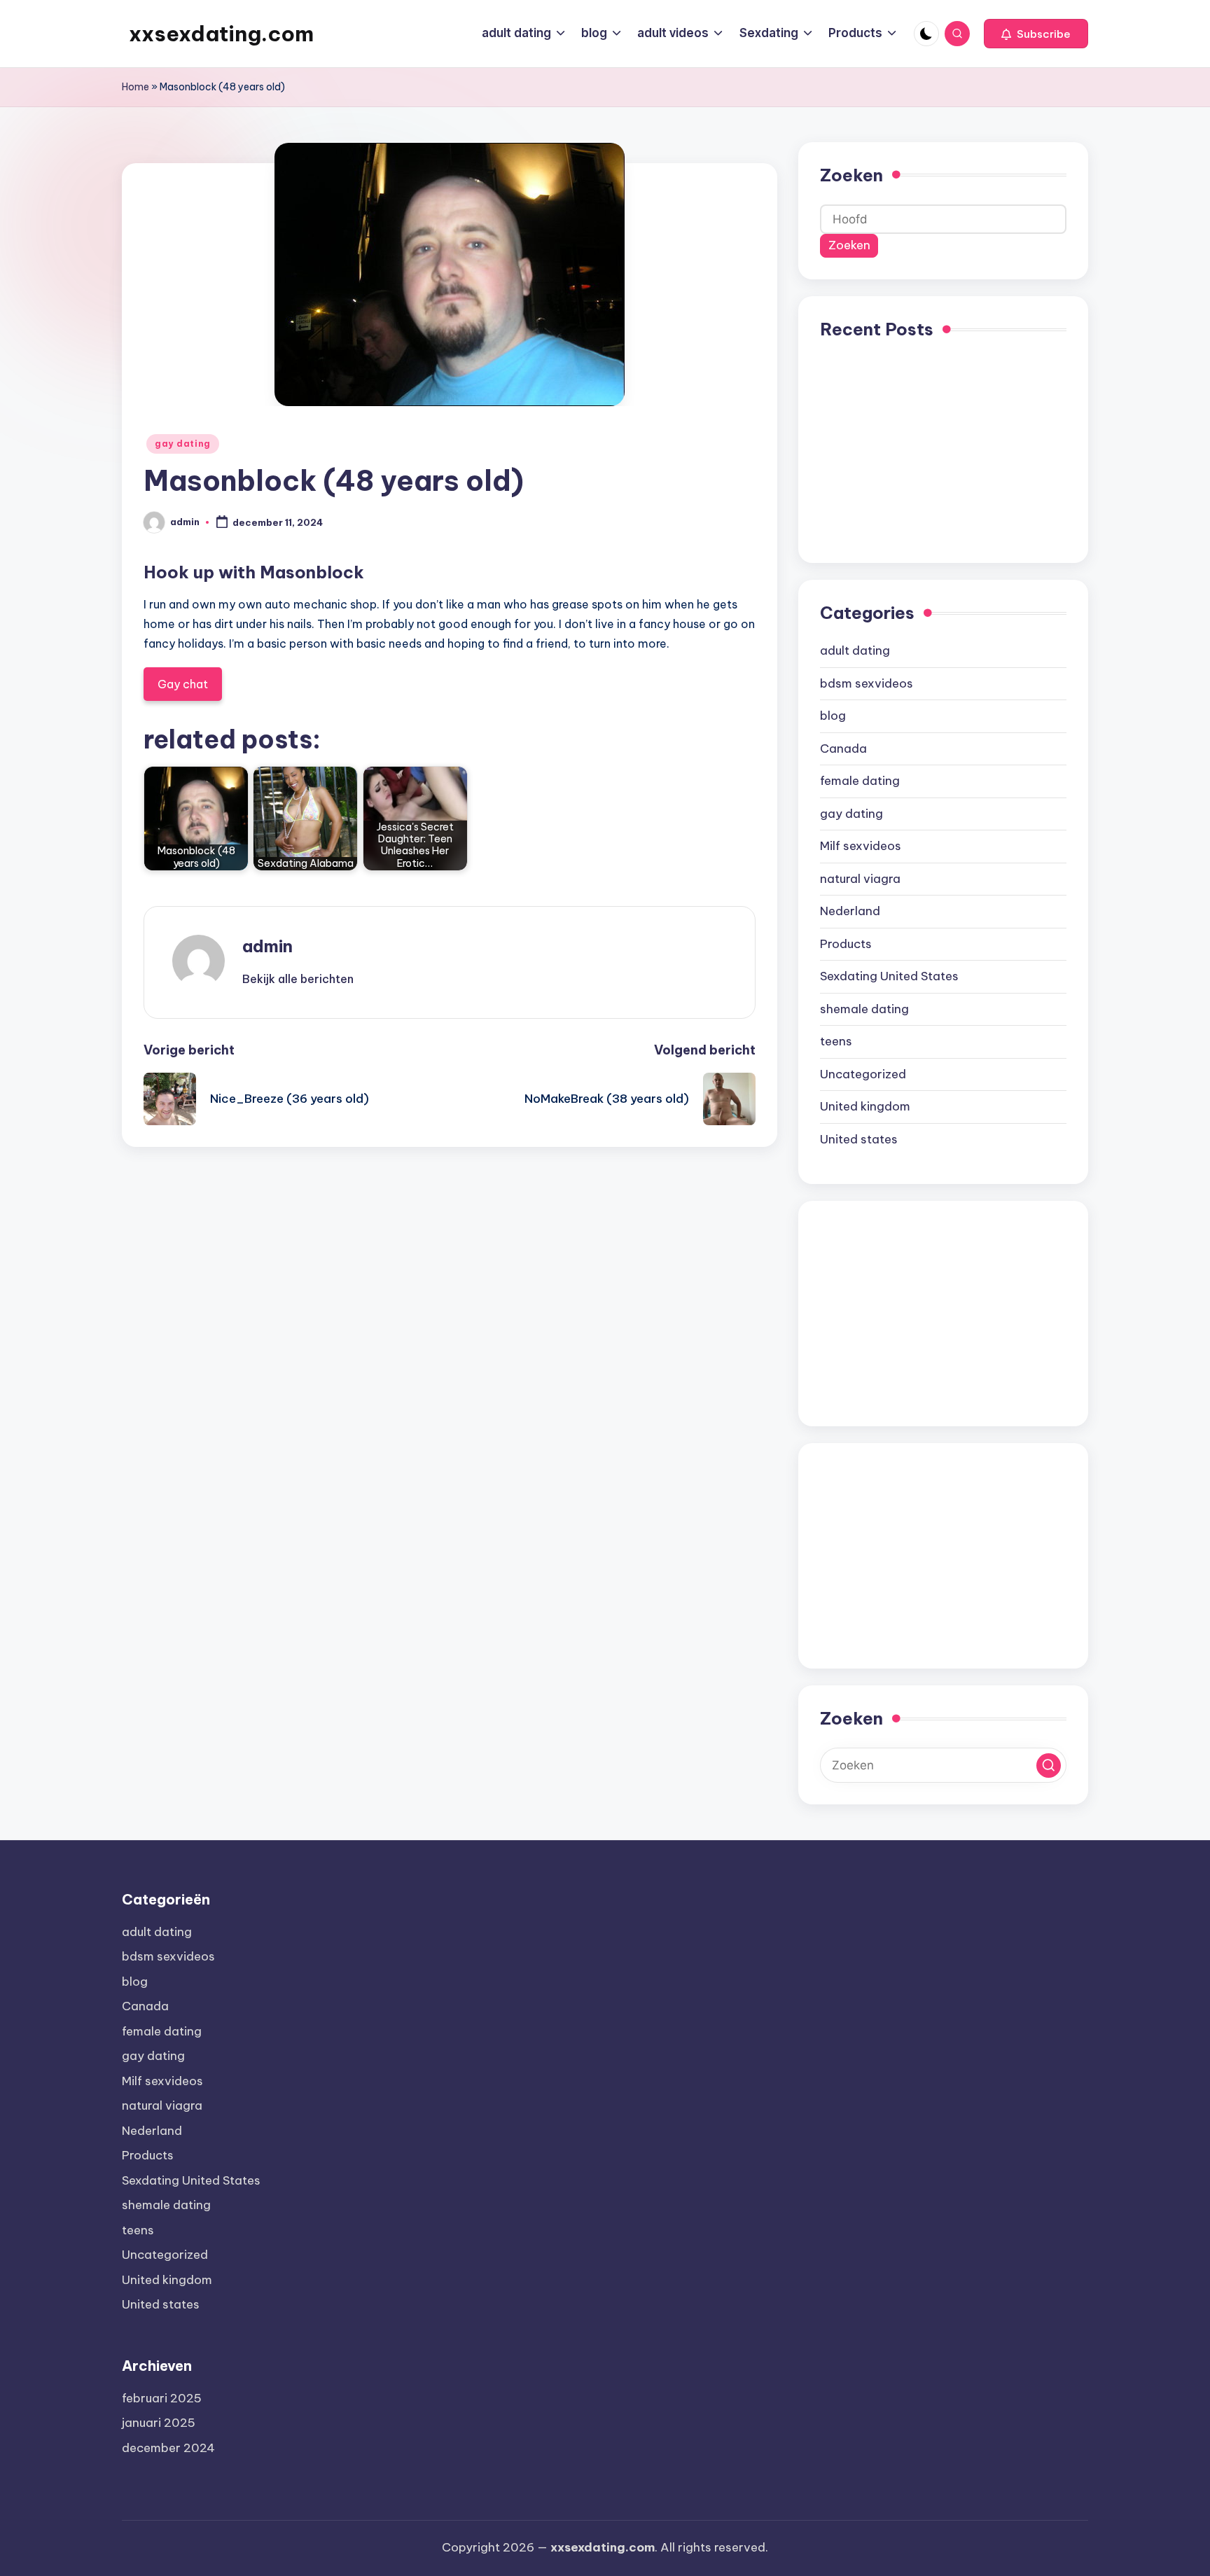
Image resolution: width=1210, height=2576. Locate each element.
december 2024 (168, 2448)
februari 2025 (162, 2398)
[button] (1036, 34)
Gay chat (183, 684)
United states (859, 1139)
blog (833, 716)
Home (135, 87)
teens (836, 1041)
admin (267, 946)
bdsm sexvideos (867, 683)
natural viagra (860, 879)
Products (846, 944)
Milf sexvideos (861, 846)
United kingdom (865, 1106)
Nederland (850, 911)
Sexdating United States (889, 976)
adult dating (855, 650)
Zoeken (851, 175)
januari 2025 (159, 2423)
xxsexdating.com (221, 34)
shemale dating (864, 1009)
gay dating (183, 444)
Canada (843, 749)
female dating (860, 781)
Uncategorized (863, 1074)
